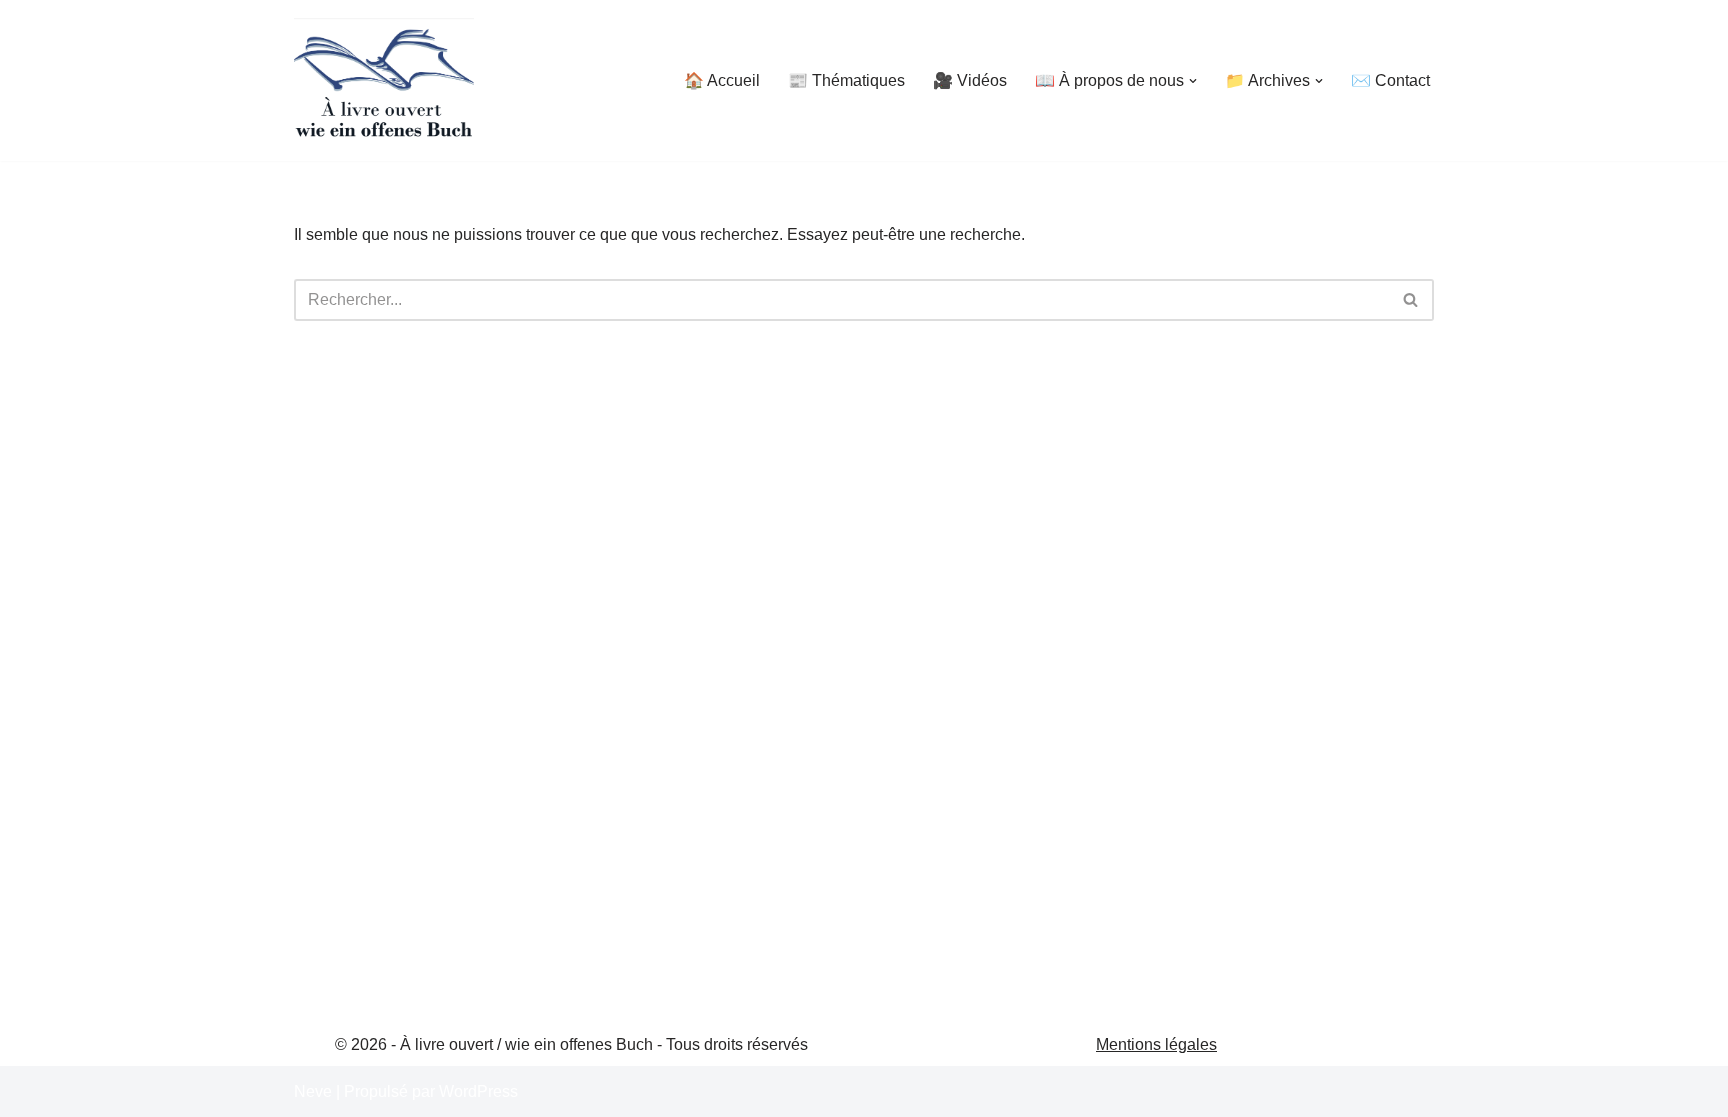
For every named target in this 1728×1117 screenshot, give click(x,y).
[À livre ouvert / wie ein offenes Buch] (384, 80)
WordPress (478, 1091)
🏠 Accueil (722, 80)
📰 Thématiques (846, 80)
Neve (313, 1091)
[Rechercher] (1411, 300)
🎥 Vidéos (970, 80)
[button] (1193, 81)
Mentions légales (1156, 1044)
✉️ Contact (1390, 80)
